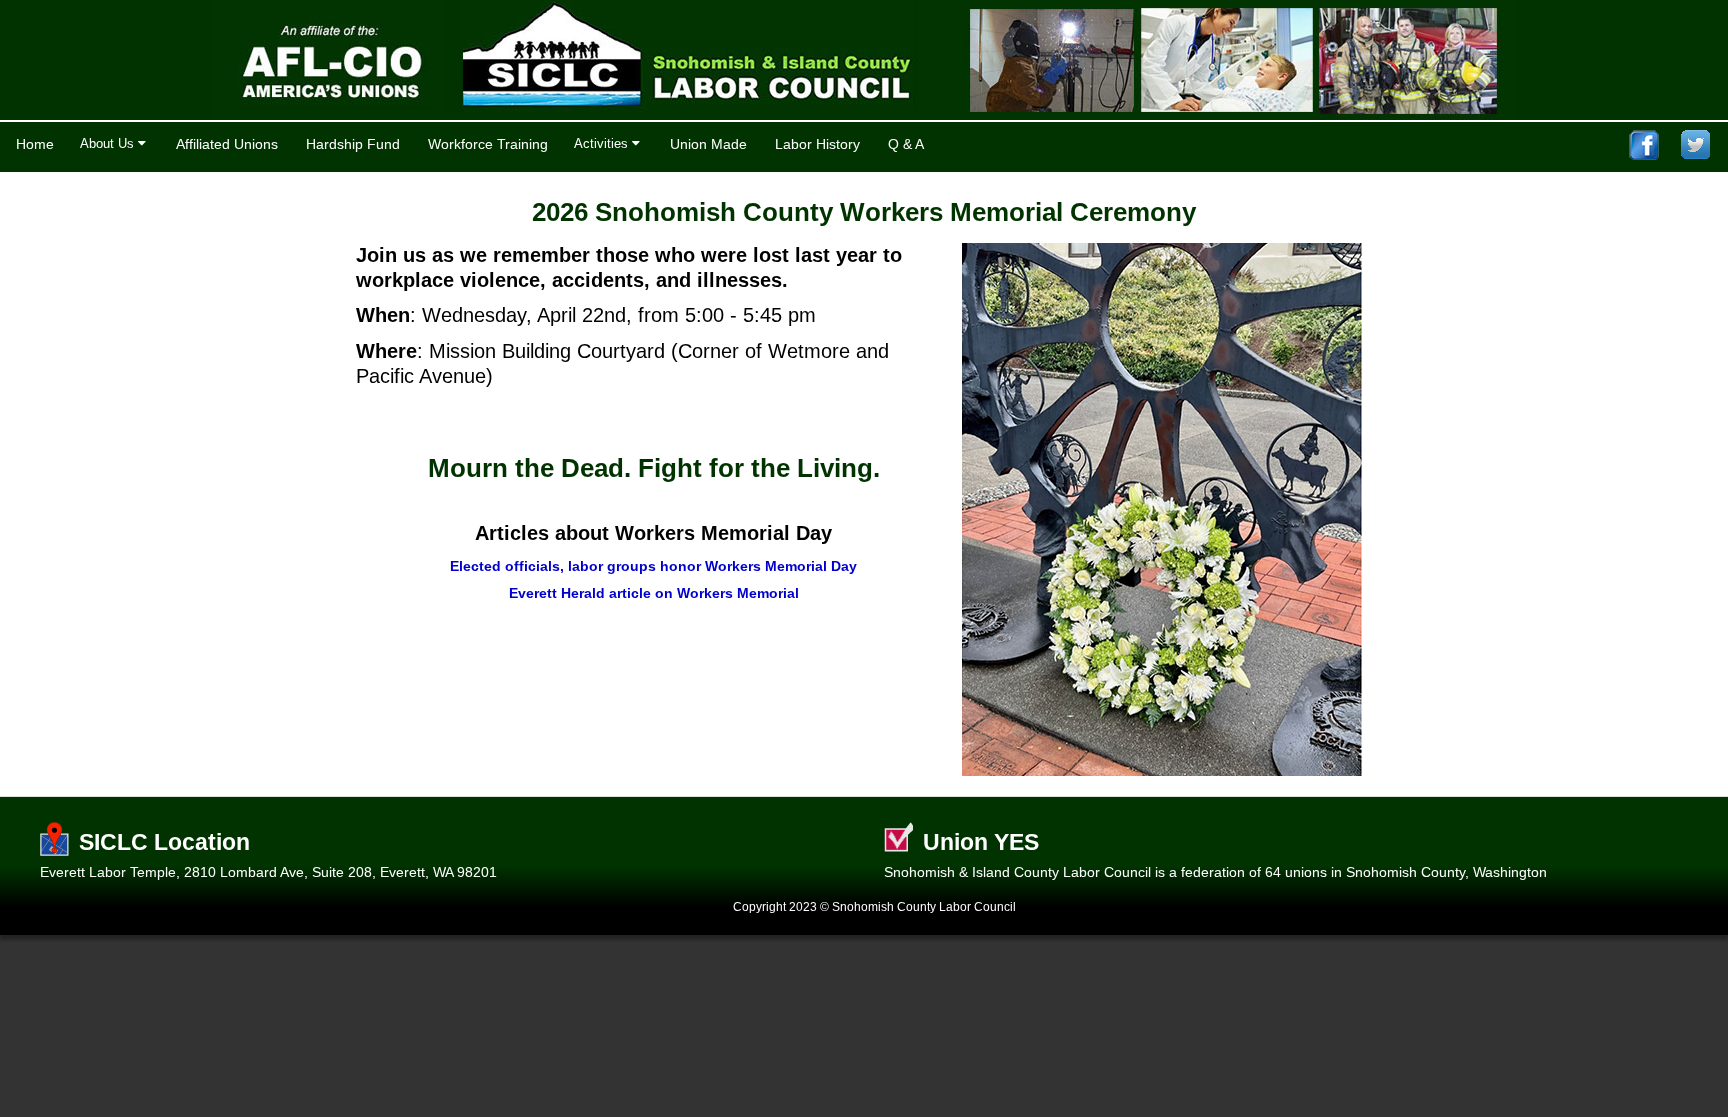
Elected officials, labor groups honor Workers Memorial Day (653, 566)
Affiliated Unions (227, 144)
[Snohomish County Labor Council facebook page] (1644, 145)
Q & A (906, 144)
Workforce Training (488, 144)
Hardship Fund (353, 144)
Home (35, 144)
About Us (109, 143)
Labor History (817, 144)
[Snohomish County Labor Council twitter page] (1696, 145)
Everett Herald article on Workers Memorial (654, 593)
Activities (603, 143)
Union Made (708, 144)
